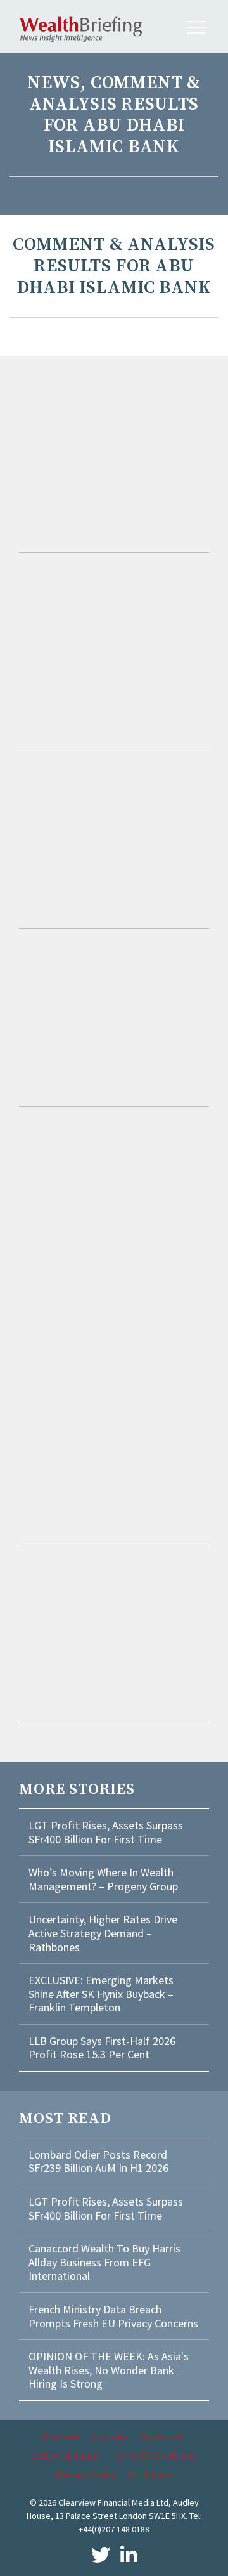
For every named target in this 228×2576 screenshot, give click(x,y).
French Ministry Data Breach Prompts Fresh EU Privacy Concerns (113, 2316)
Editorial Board (65, 2455)
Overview (61, 2436)
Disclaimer (150, 2474)
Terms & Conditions (154, 2455)
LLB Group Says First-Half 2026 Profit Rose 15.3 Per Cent (102, 2048)
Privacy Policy (85, 2474)
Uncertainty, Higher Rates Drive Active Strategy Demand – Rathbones (103, 1933)
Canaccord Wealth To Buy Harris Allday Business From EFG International (104, 2262)
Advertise (161, 2436)
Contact (111, 2436)
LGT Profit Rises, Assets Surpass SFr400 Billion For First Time (106, 1832)
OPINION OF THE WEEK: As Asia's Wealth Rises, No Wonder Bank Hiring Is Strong (109, 2370)
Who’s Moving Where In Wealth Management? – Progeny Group (103, 1879)
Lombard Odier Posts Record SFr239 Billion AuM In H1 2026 (98, 2161)
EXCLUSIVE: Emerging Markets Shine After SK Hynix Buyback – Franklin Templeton (101, 1994)
